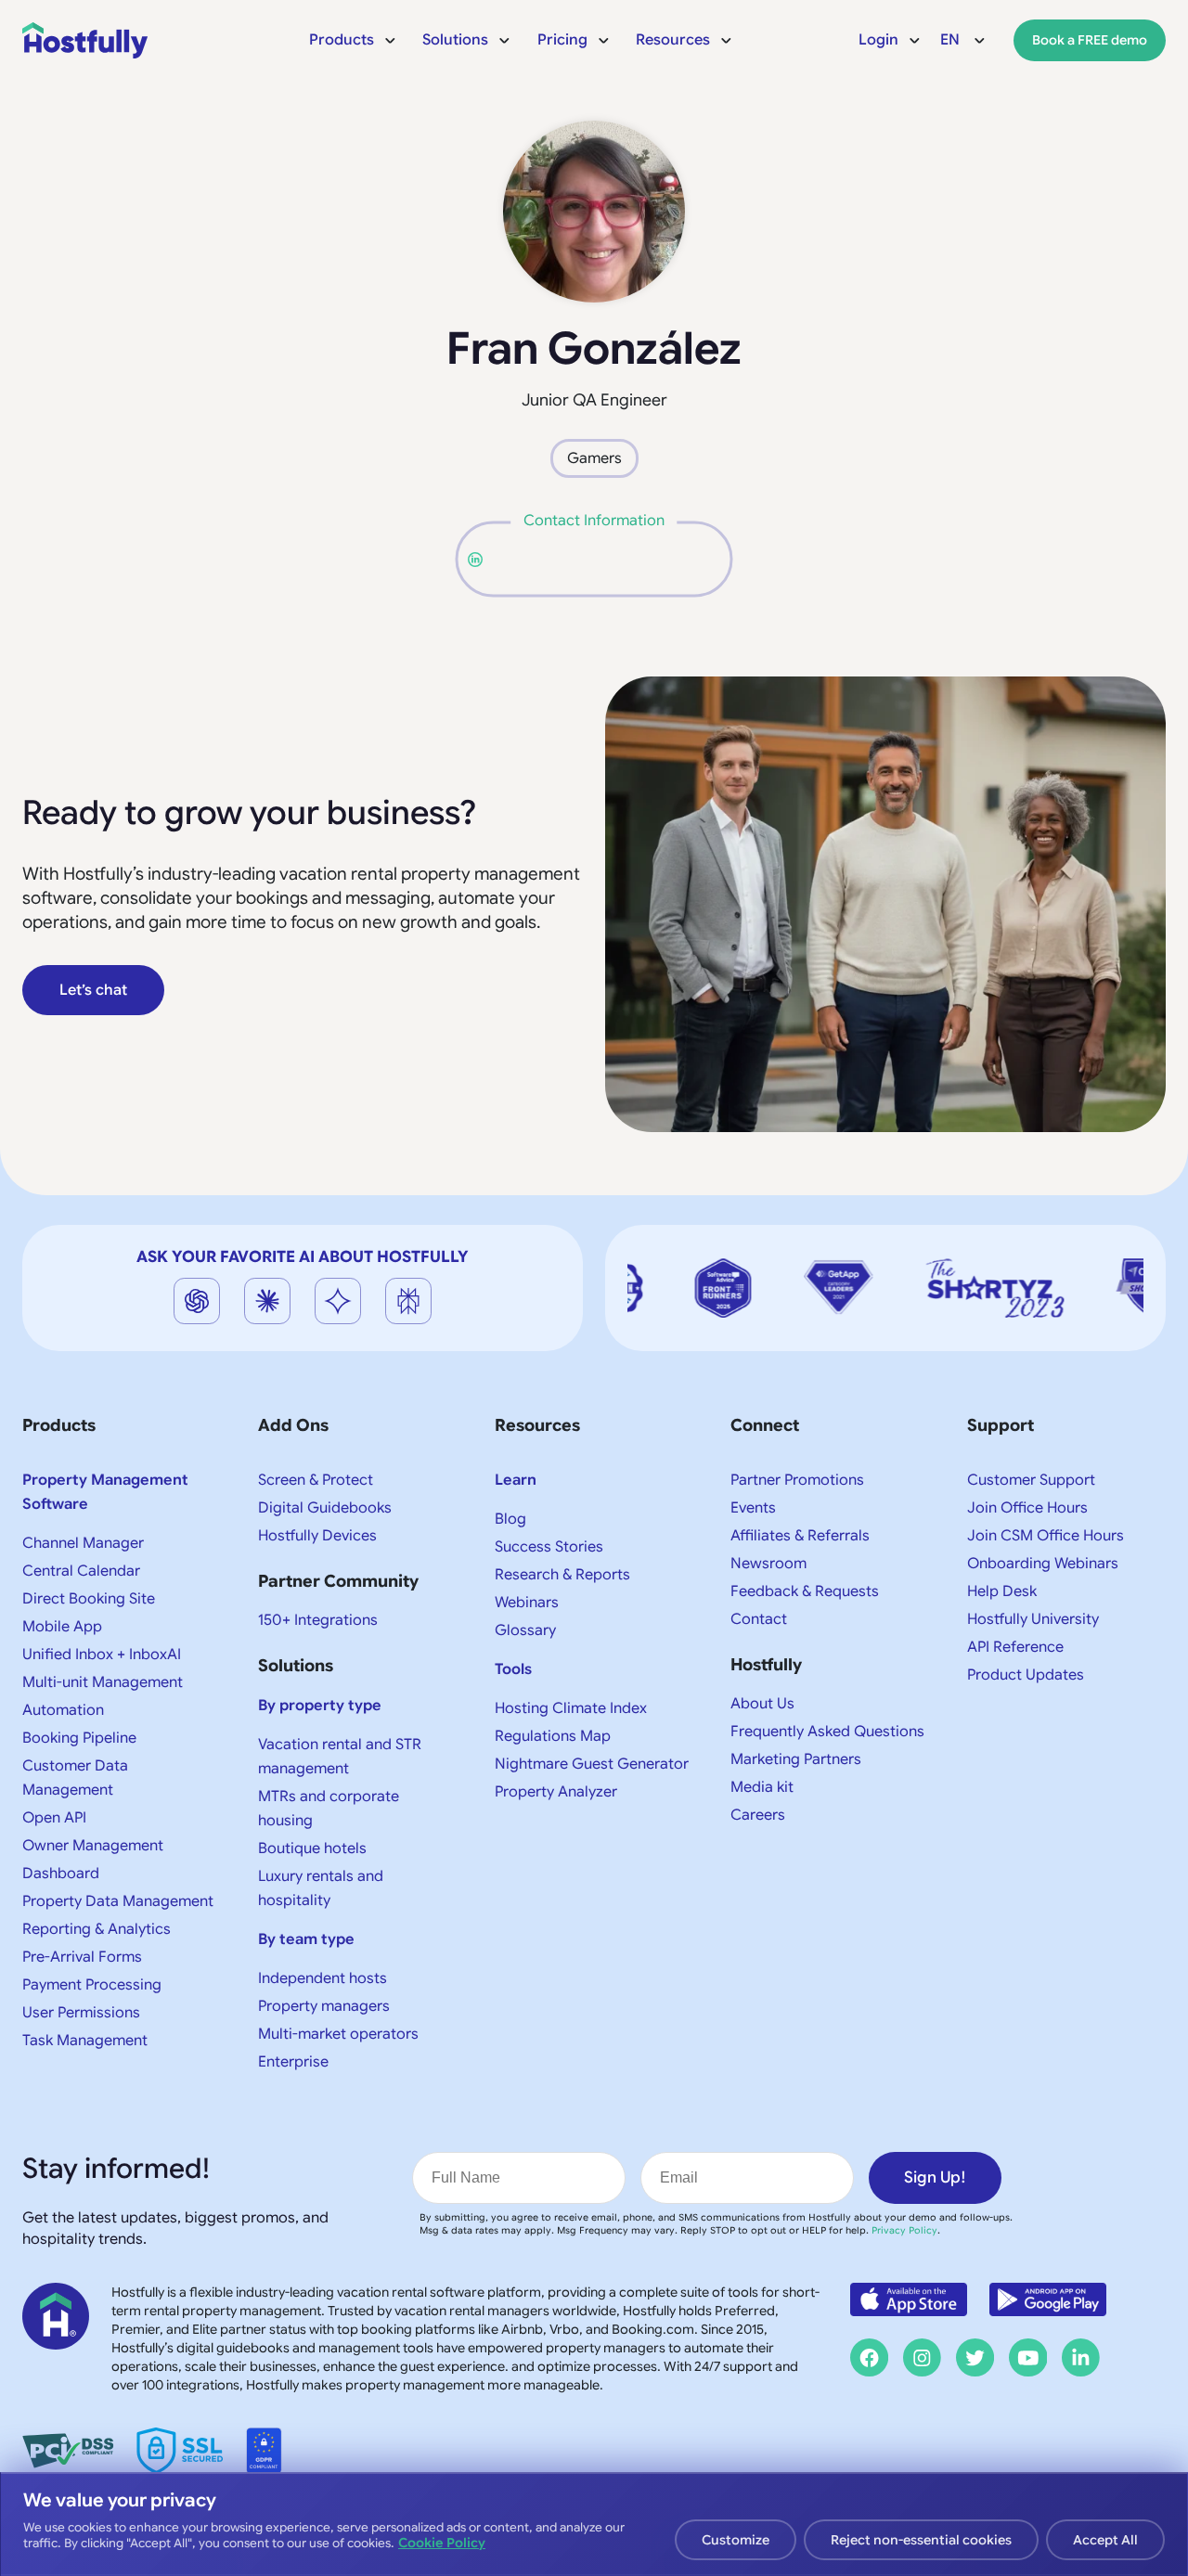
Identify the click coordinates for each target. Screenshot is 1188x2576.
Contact (759, 1619)
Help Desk (1002, 1591)
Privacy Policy (904, 2230)
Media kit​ (762, 1787)
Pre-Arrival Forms (82, 1957)
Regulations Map (553, 1736)
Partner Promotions (797, 1480)
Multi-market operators (338, 2034)
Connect (765, 1425)
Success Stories (549, 1547)
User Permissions (81, 2013)
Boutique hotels (312, 1848)
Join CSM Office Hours (1046, 1536)
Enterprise (293, 2062)
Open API (54, 1818)
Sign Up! (935, 2177)
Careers (758, 1815)
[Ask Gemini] (338, 1301)
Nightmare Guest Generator (592, 1764)
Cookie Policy (442, 2543)
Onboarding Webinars (1043, 1564)
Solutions (296, 1666)
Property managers (324, 2006)
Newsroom (768, 1564)
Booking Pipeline (79, 1738)
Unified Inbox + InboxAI (102, 1655)
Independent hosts (323, 1978)
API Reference (1015, 1647)
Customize (736, 2540)
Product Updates (1026, 1675)
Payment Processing (92, 1985)
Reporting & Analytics (97, 1929)
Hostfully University (1033, 1619)
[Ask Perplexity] (408, 1301)
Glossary (525, 1630)
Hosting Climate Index (571, 1708)
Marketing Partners (796, 1759)
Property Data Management (118, 1901)
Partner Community (338, 1581)
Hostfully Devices (317, 1536)
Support (1001, 1425)
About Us (762, 1704)
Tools (513, 1669)
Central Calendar (81, 1571)
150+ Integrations (318, 1620)
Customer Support (1031, 1480)
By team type (306, 1939)
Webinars (527, 1603)
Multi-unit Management (103, 1682)
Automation (63, 1710)
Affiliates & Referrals (800, 1536)
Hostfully (766, 1665)
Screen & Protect (316, 1480)
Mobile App (62, 1627)
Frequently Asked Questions (827, 1732)
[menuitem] (353, 40)
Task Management (85, 2041)
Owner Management (93, 1846)
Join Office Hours (1027, 1508)
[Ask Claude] (267, 1301)
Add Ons (293, 1425)
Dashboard (61, 1874)
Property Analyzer (556, 1792)
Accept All (1105, 2540)
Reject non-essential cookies (921, 2540)
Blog (510, 1519)
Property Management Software (105, 1492)
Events (753, 1508)
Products (59, 1425)
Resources (537, 1425)
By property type (320, 1706)
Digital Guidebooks (325, 1508)
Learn (516, 1480)
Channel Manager (83, 1543)
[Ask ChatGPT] (197, 1301)
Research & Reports (562, 1575)
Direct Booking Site (89, 1599)
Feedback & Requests (805, 1591)
